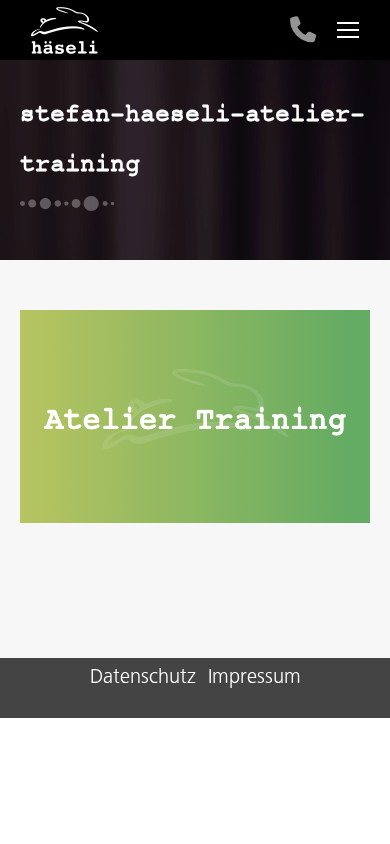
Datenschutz (143, 678)
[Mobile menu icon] (348, 30)
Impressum (254, 678)
